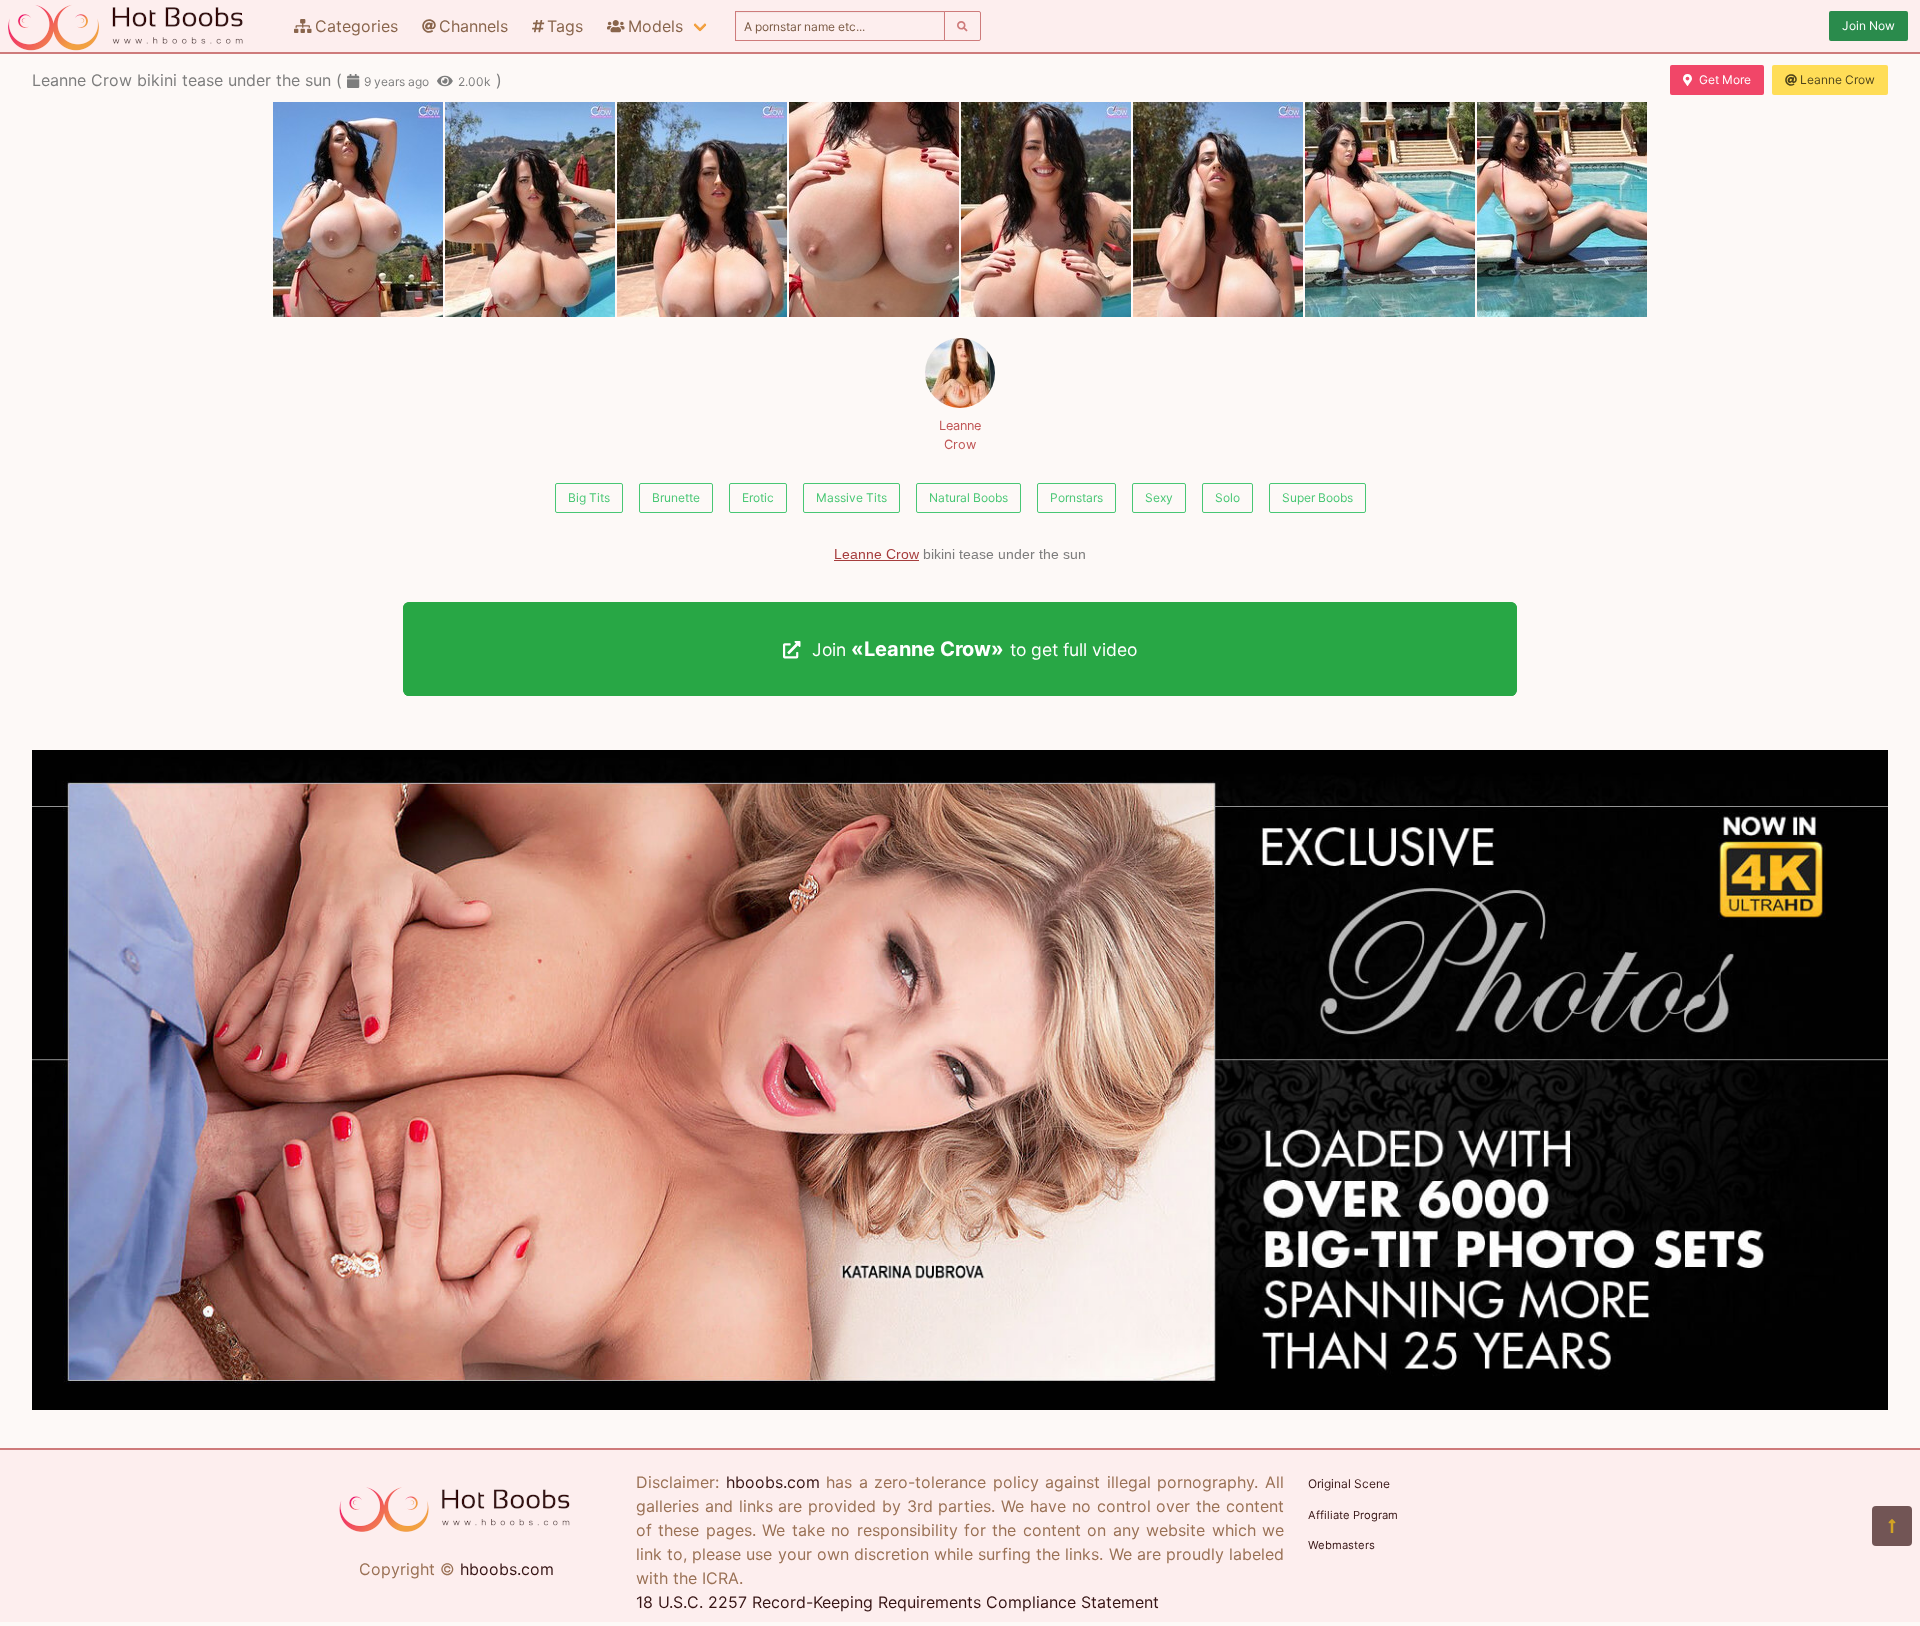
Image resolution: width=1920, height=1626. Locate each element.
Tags (565, 26)
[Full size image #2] (702, 209)
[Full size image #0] (358, 209)
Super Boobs (1317, 497)
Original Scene (1349, 1483)
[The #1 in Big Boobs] (960, 1404)
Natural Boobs (968, 497)
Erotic (758, 497)
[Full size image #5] (1218, 209)
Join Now (1868, 25)
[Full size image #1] (530, 209)
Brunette (676, 497)
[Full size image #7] (1562, 209)
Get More (1725, 79)
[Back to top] (1892, 1526)
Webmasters (1341, 1545)
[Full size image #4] (1046, 209)
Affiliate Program (1353, 1515)
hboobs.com (507, 1569)
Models (655, 26)
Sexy (1159, 497)
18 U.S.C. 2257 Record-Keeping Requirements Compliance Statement (897, 1602)
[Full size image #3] (874, 209)
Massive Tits (851, 497)
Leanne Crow (1837, 79)
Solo (1227, 497)
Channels (473, 26)
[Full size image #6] (1390, 209)
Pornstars (1076, 497)
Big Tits (589, 497)
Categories (356, 26)
